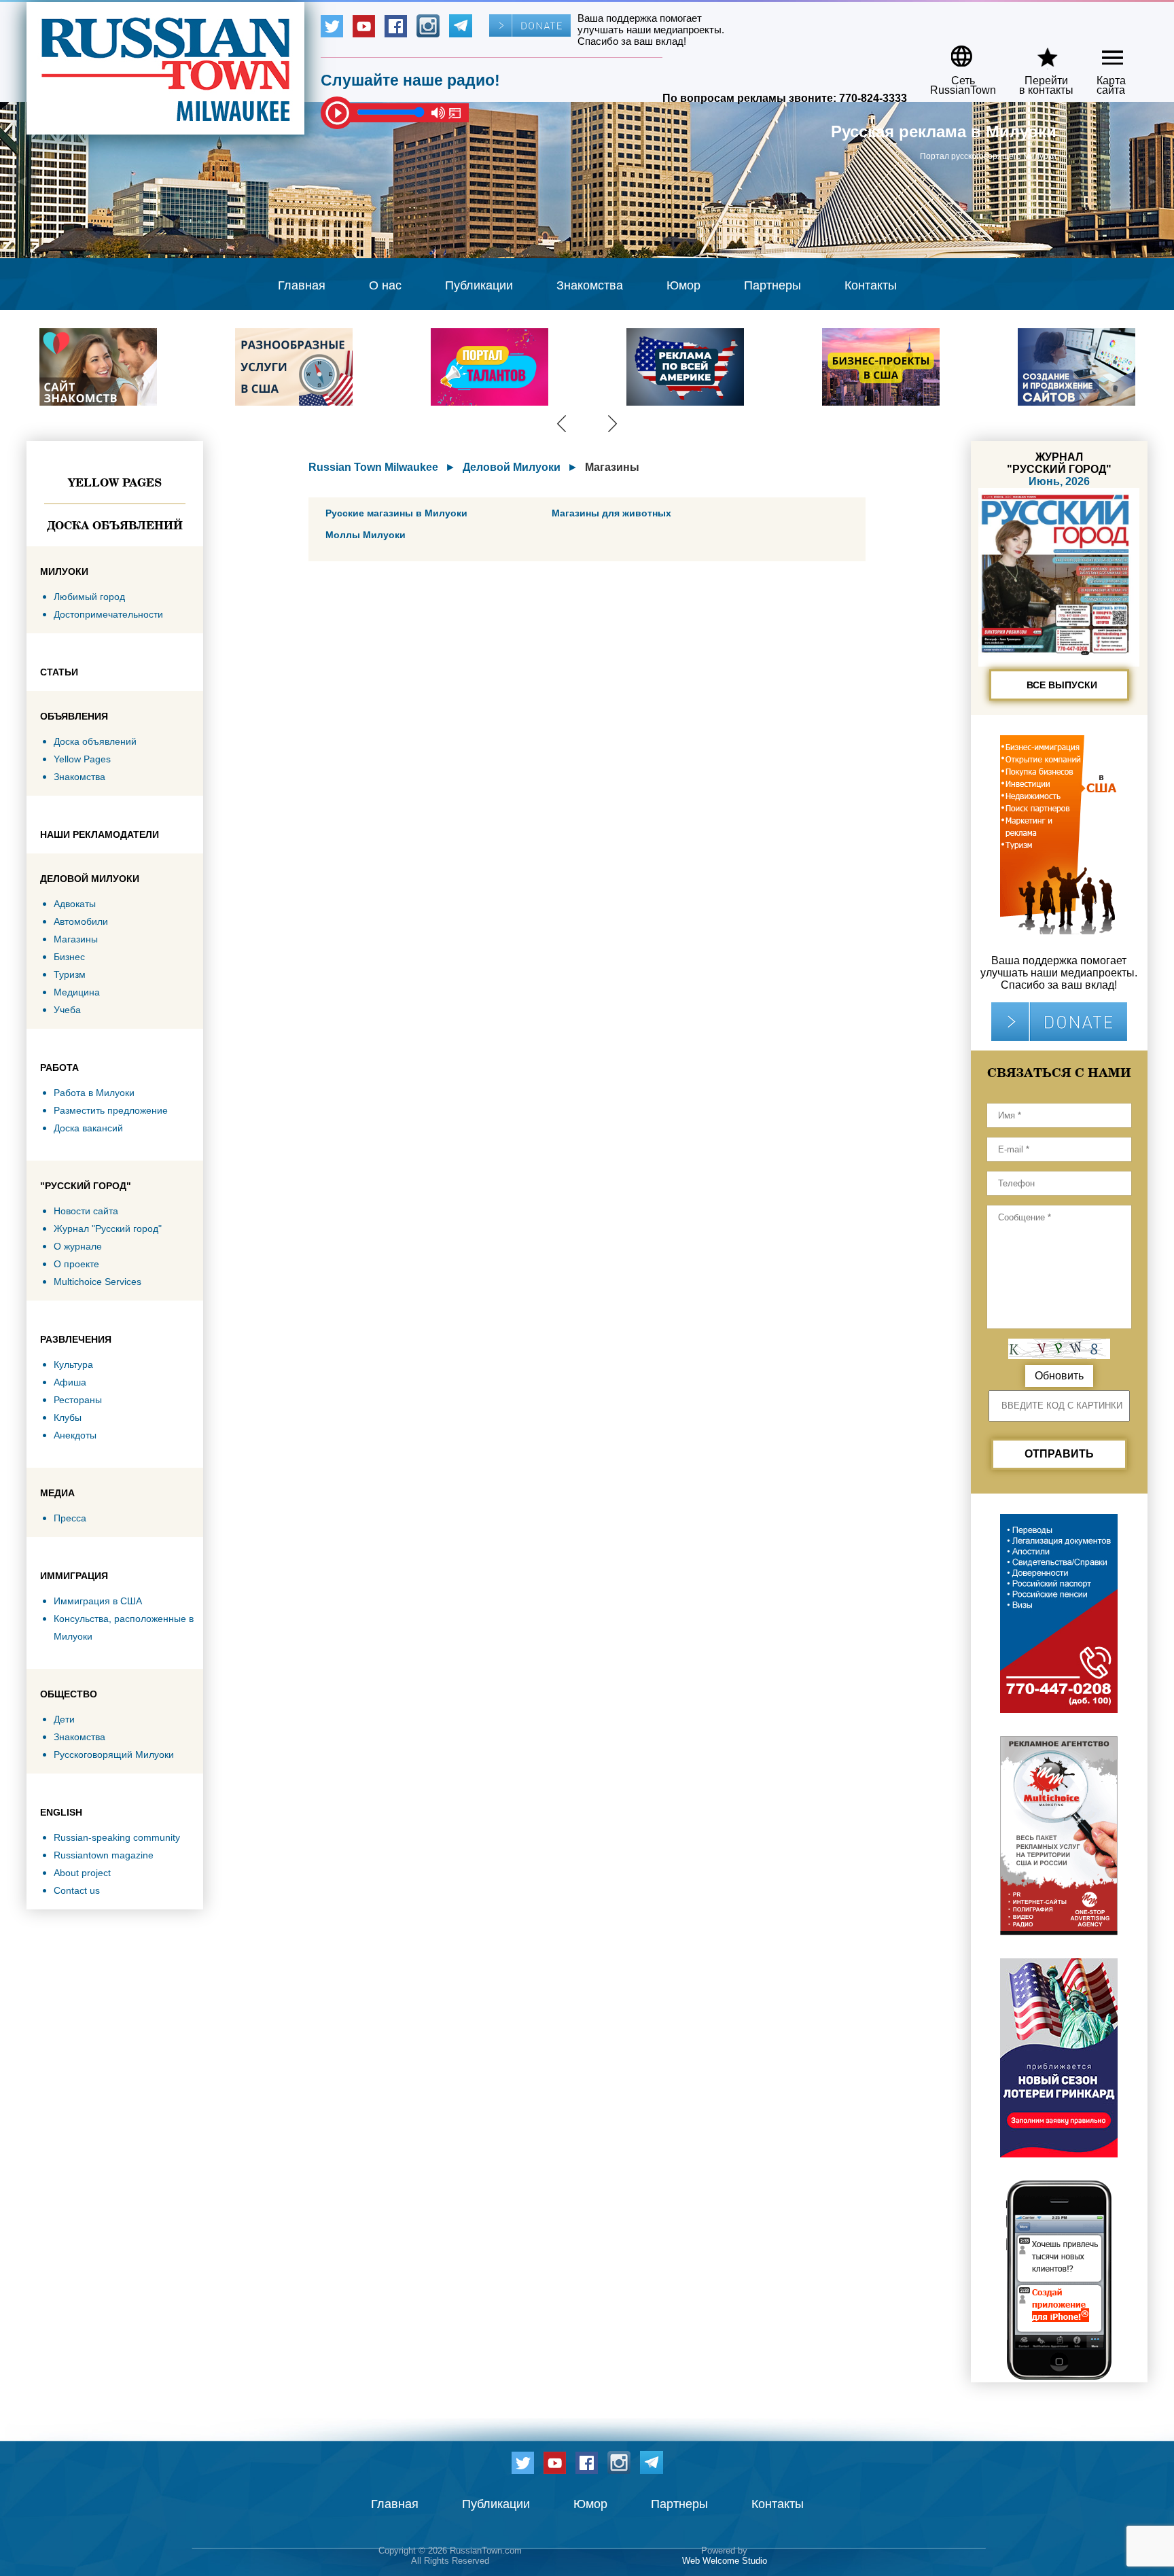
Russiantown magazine (104, 1855)
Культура (73, 1364)
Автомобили (81, 921)
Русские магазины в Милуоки (396, 513)
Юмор (683, 285)
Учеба (67, 1010)
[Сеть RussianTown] (954, 51)
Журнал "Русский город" (108, 1229)
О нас (385, 285)
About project (82, 1873)
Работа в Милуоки (94, 1093)
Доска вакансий (88, 1128)
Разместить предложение (111, 1110)
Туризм (70, 974)
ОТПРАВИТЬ (1059, 1454)
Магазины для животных (611, 513)
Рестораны (78, 1400)
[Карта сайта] (1101, 51)
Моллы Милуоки (366, 535)
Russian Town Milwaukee (373, 467)
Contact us (77, 1890)
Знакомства (590, 285)
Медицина (77, 992)
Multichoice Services (97, 1282)
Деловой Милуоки (512, 467)
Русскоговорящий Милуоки (114, 1754)
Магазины (76, 939)
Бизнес (69, 957)
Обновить (1059, 1376)
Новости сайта (86, 1211)
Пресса (70, 1518)
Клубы (68, 1417)
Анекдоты (75, 1435)
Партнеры (772, 285)
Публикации (479, 285)
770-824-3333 (873, 98)
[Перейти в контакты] (1037, 51)
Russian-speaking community (117, 1837)
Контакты (871, 285)
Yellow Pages (115, 482)
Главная (302, 285)
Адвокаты (75, 904)
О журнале (78, 1246)
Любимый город (89, 597)
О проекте (76, 1264)
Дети (64, 1719)
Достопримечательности (108, 614)
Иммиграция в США (98, 1601)
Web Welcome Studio (725, 2561)
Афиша (70, 1382)
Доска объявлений (115, 525)
